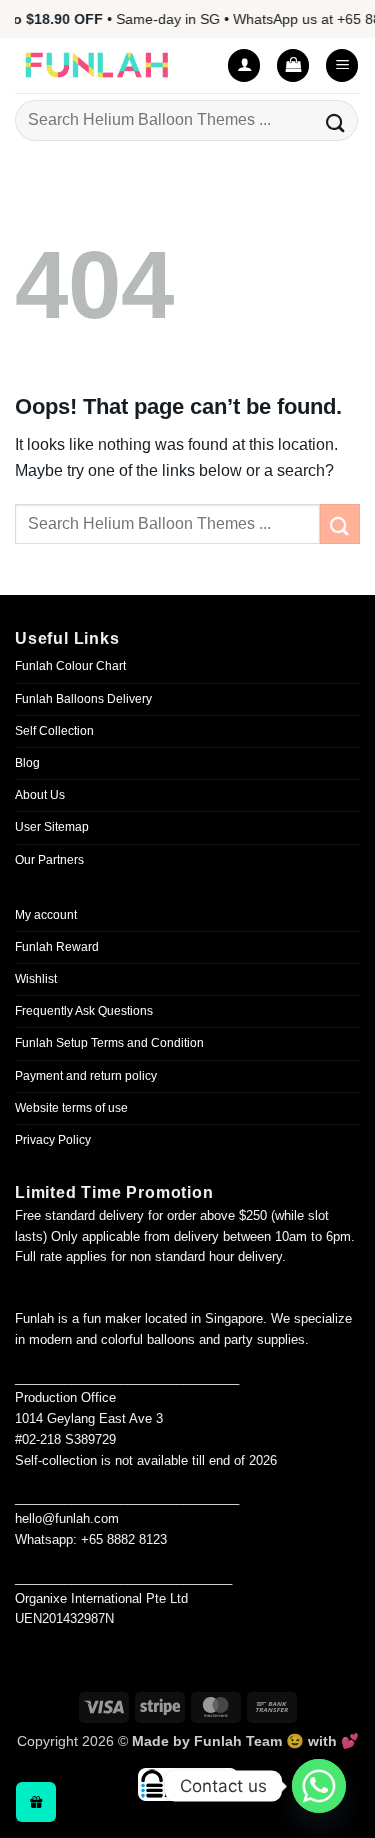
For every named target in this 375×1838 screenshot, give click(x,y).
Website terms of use (71, 1108)
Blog (27, 763)
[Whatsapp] (319, 1786)
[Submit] (336, 120)
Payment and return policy (86, 1076)
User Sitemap (52, 827)
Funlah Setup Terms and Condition (109, 1043)
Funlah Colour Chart (70, 666)
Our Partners (49, 860)
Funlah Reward (57, 947)
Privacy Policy (53, 1140)
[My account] (244, 65)
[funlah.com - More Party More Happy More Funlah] (110, 65)
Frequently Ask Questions (84, 1011)
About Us (40, 795)
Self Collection (54, 731)
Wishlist (36, 979)
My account (46, 915)
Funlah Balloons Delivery (83, 699)
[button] (293, 65)
